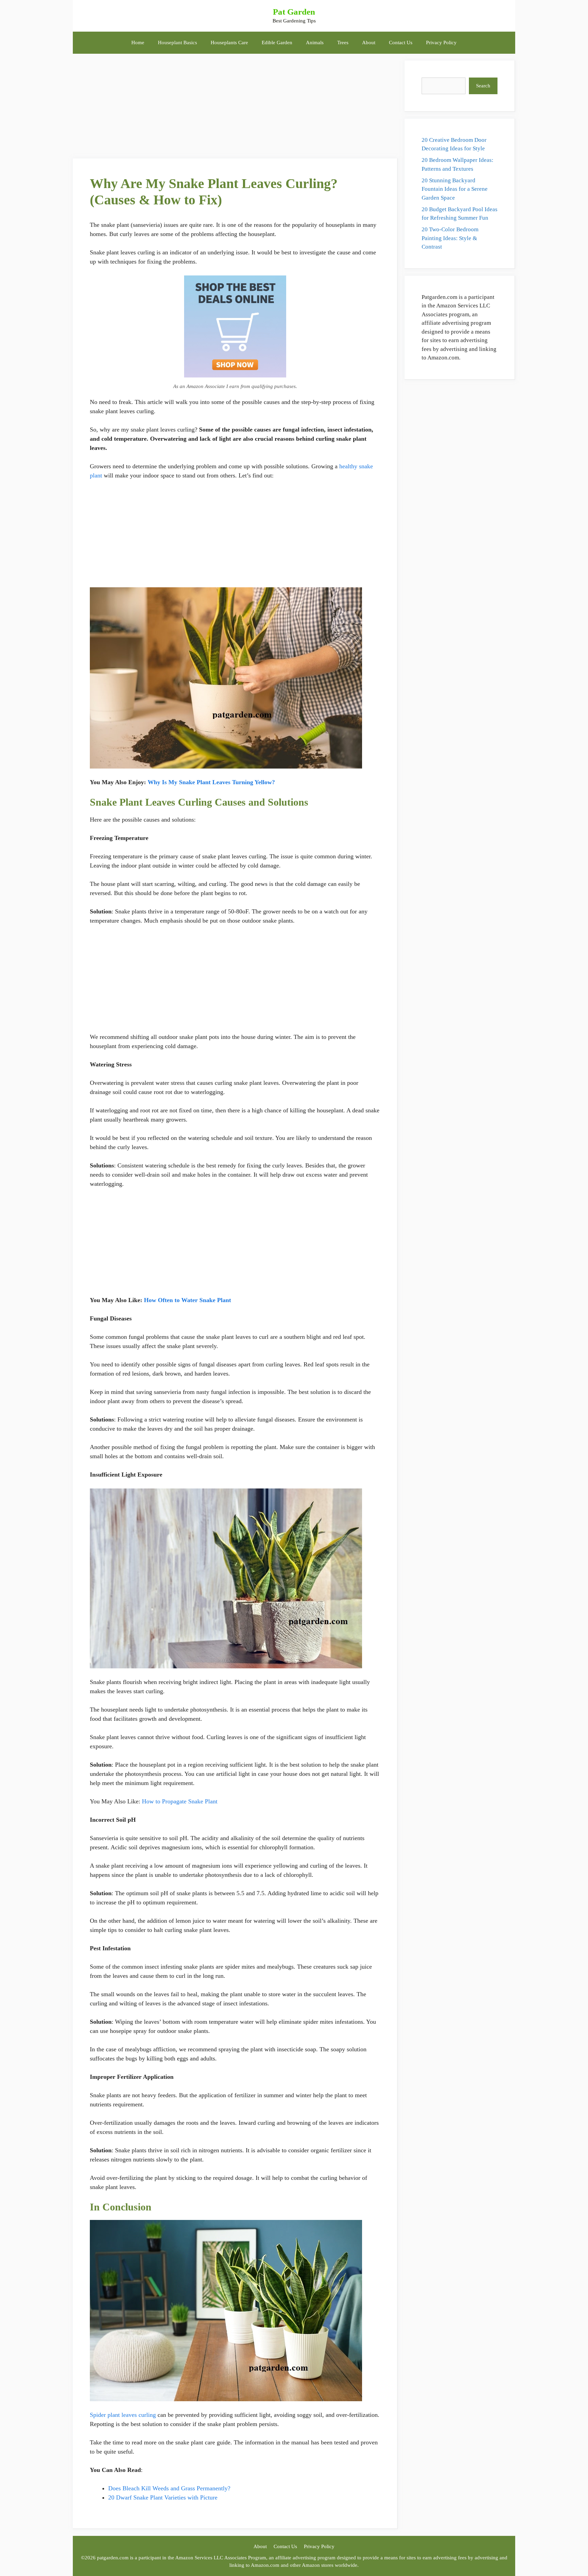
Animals (315, 43)
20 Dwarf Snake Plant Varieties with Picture (163, 2497)
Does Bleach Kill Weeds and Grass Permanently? (169, 2488)
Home (138, 43)
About (369, 43)
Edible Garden (277, 43)
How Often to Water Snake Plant (187, 1300)
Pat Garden (294, 12)
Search (483, 86)
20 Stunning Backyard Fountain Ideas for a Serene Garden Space (455, 189)
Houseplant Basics (177, 43)
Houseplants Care (229, 43)
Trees (343, 43)
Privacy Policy (441, 43)
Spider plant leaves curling (123, 2415)
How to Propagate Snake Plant (180, 1801)
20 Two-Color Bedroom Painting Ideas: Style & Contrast (450, 238)
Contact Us (401, 43)
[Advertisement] (235, 108)
